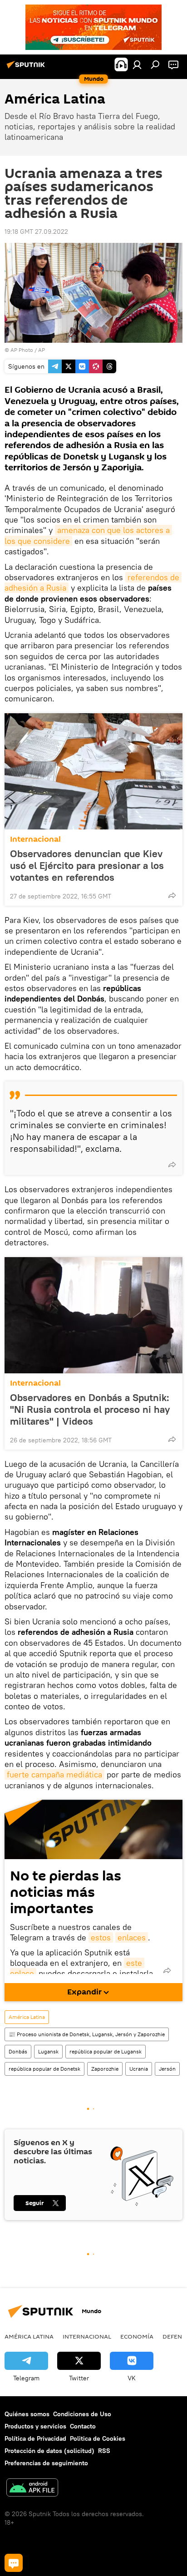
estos (101, 1937)
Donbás (18, 2051)
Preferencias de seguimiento (46, 2463)
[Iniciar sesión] (137, 64)
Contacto (83, 2426)
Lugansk (48, 2051)
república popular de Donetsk (44, 2069)
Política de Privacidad (35, 2438)
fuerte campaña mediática (54, 1774)
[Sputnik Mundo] (27, 68)
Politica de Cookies (98, 2438)
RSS (104, 2451)
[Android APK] (32, 2489)
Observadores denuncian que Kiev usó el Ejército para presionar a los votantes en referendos (87, 865)
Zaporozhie (105, 2069)
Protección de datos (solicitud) (49, 2451)
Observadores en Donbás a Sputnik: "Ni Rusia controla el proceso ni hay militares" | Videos (90, 1409)
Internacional (35, 839)
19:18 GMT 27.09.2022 (36, 232)
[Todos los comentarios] (14, 2563)
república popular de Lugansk (106, 2051)
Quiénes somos (27, 2414)
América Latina (27, 2017)
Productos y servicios (35, 2426)
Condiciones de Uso (82, 2414)
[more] (172, 895)
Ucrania (139, 2069)
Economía (137, 2336)
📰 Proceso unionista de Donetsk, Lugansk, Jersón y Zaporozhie (87, 2034)
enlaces (132, 1937)
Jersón (167, 2069)
